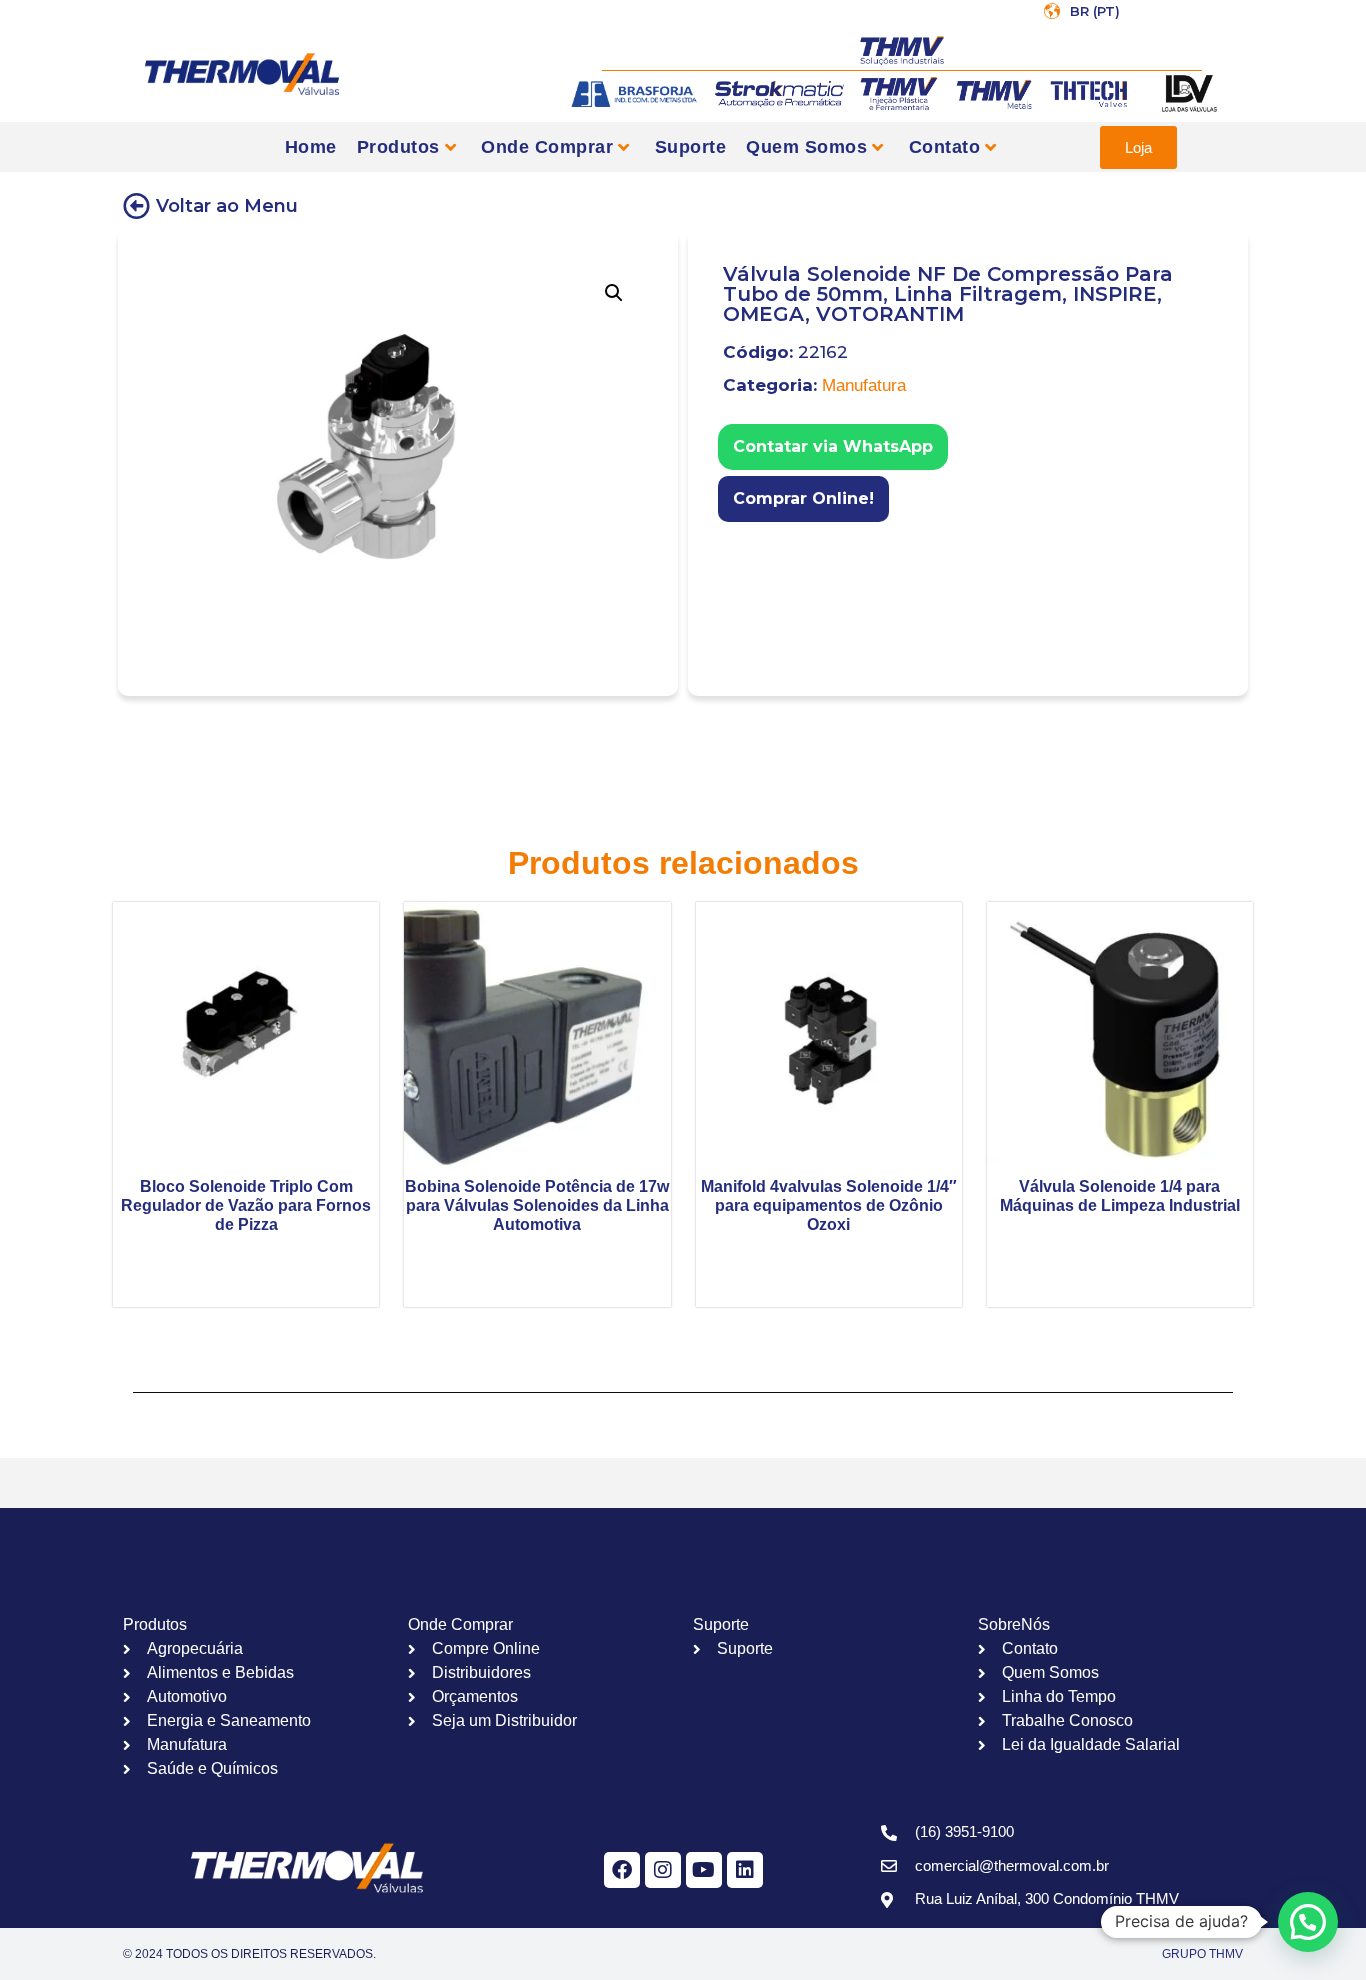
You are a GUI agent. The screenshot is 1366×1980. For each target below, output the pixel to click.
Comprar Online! (803, 498)
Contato (945, 147)
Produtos (398, 147)
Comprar (731, 529)
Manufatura (864, 385)
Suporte (691, 147)
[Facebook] (622, 1870)
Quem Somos (806, 147)
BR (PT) (1095, 11)
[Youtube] (704, 1870)
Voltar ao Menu (227, 206)
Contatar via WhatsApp (833, 446)
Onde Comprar (547, 147)
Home (311, 147)
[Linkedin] (745, 1870)
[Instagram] (663, 1870)
